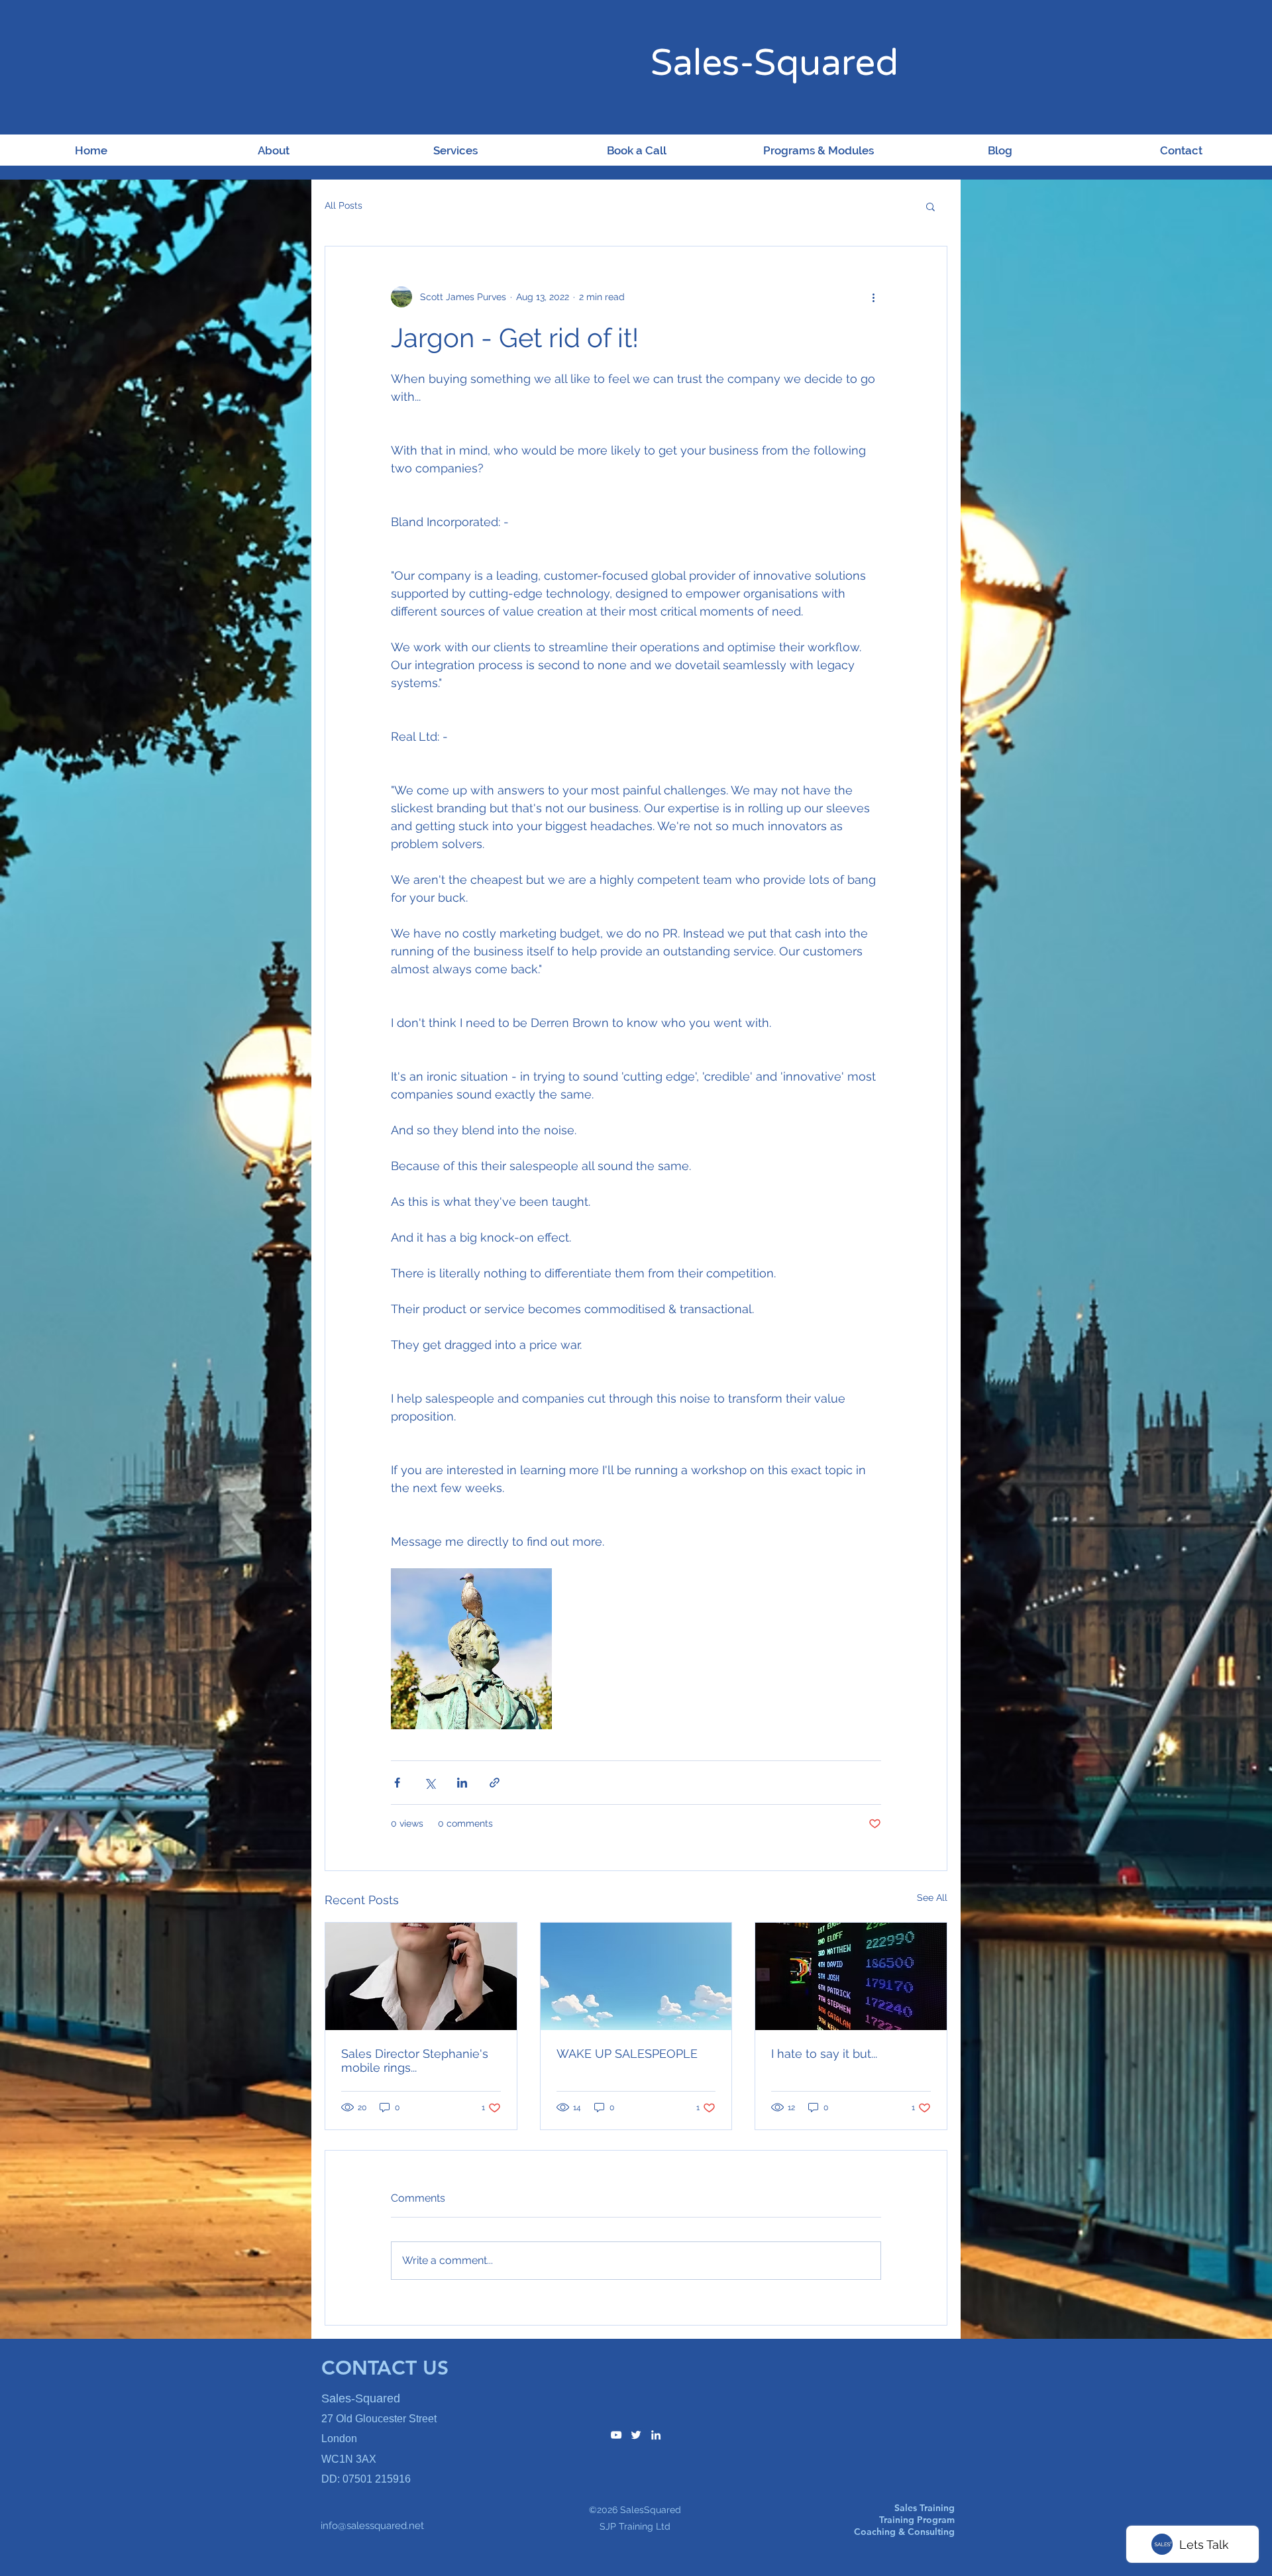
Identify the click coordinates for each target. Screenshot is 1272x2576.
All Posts (344, 205)
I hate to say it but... (824, 2054)
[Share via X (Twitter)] (430, 1783)
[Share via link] (495, 1783)
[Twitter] (636, 2435)
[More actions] (873, 297)
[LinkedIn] (656, 2435)
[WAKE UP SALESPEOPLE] (636, 1976)
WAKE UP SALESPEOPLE (627, 2054)
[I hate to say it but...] (851, 1976)
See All (932, 1898)
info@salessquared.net (372, 2526)
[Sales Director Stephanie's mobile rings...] (421, 1976)
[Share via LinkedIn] (462, 1783)
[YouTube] (616, 2435)
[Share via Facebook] (397, 1783)
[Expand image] (471, 1649)
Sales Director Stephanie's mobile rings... (415, 2061)
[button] (930, 206)
